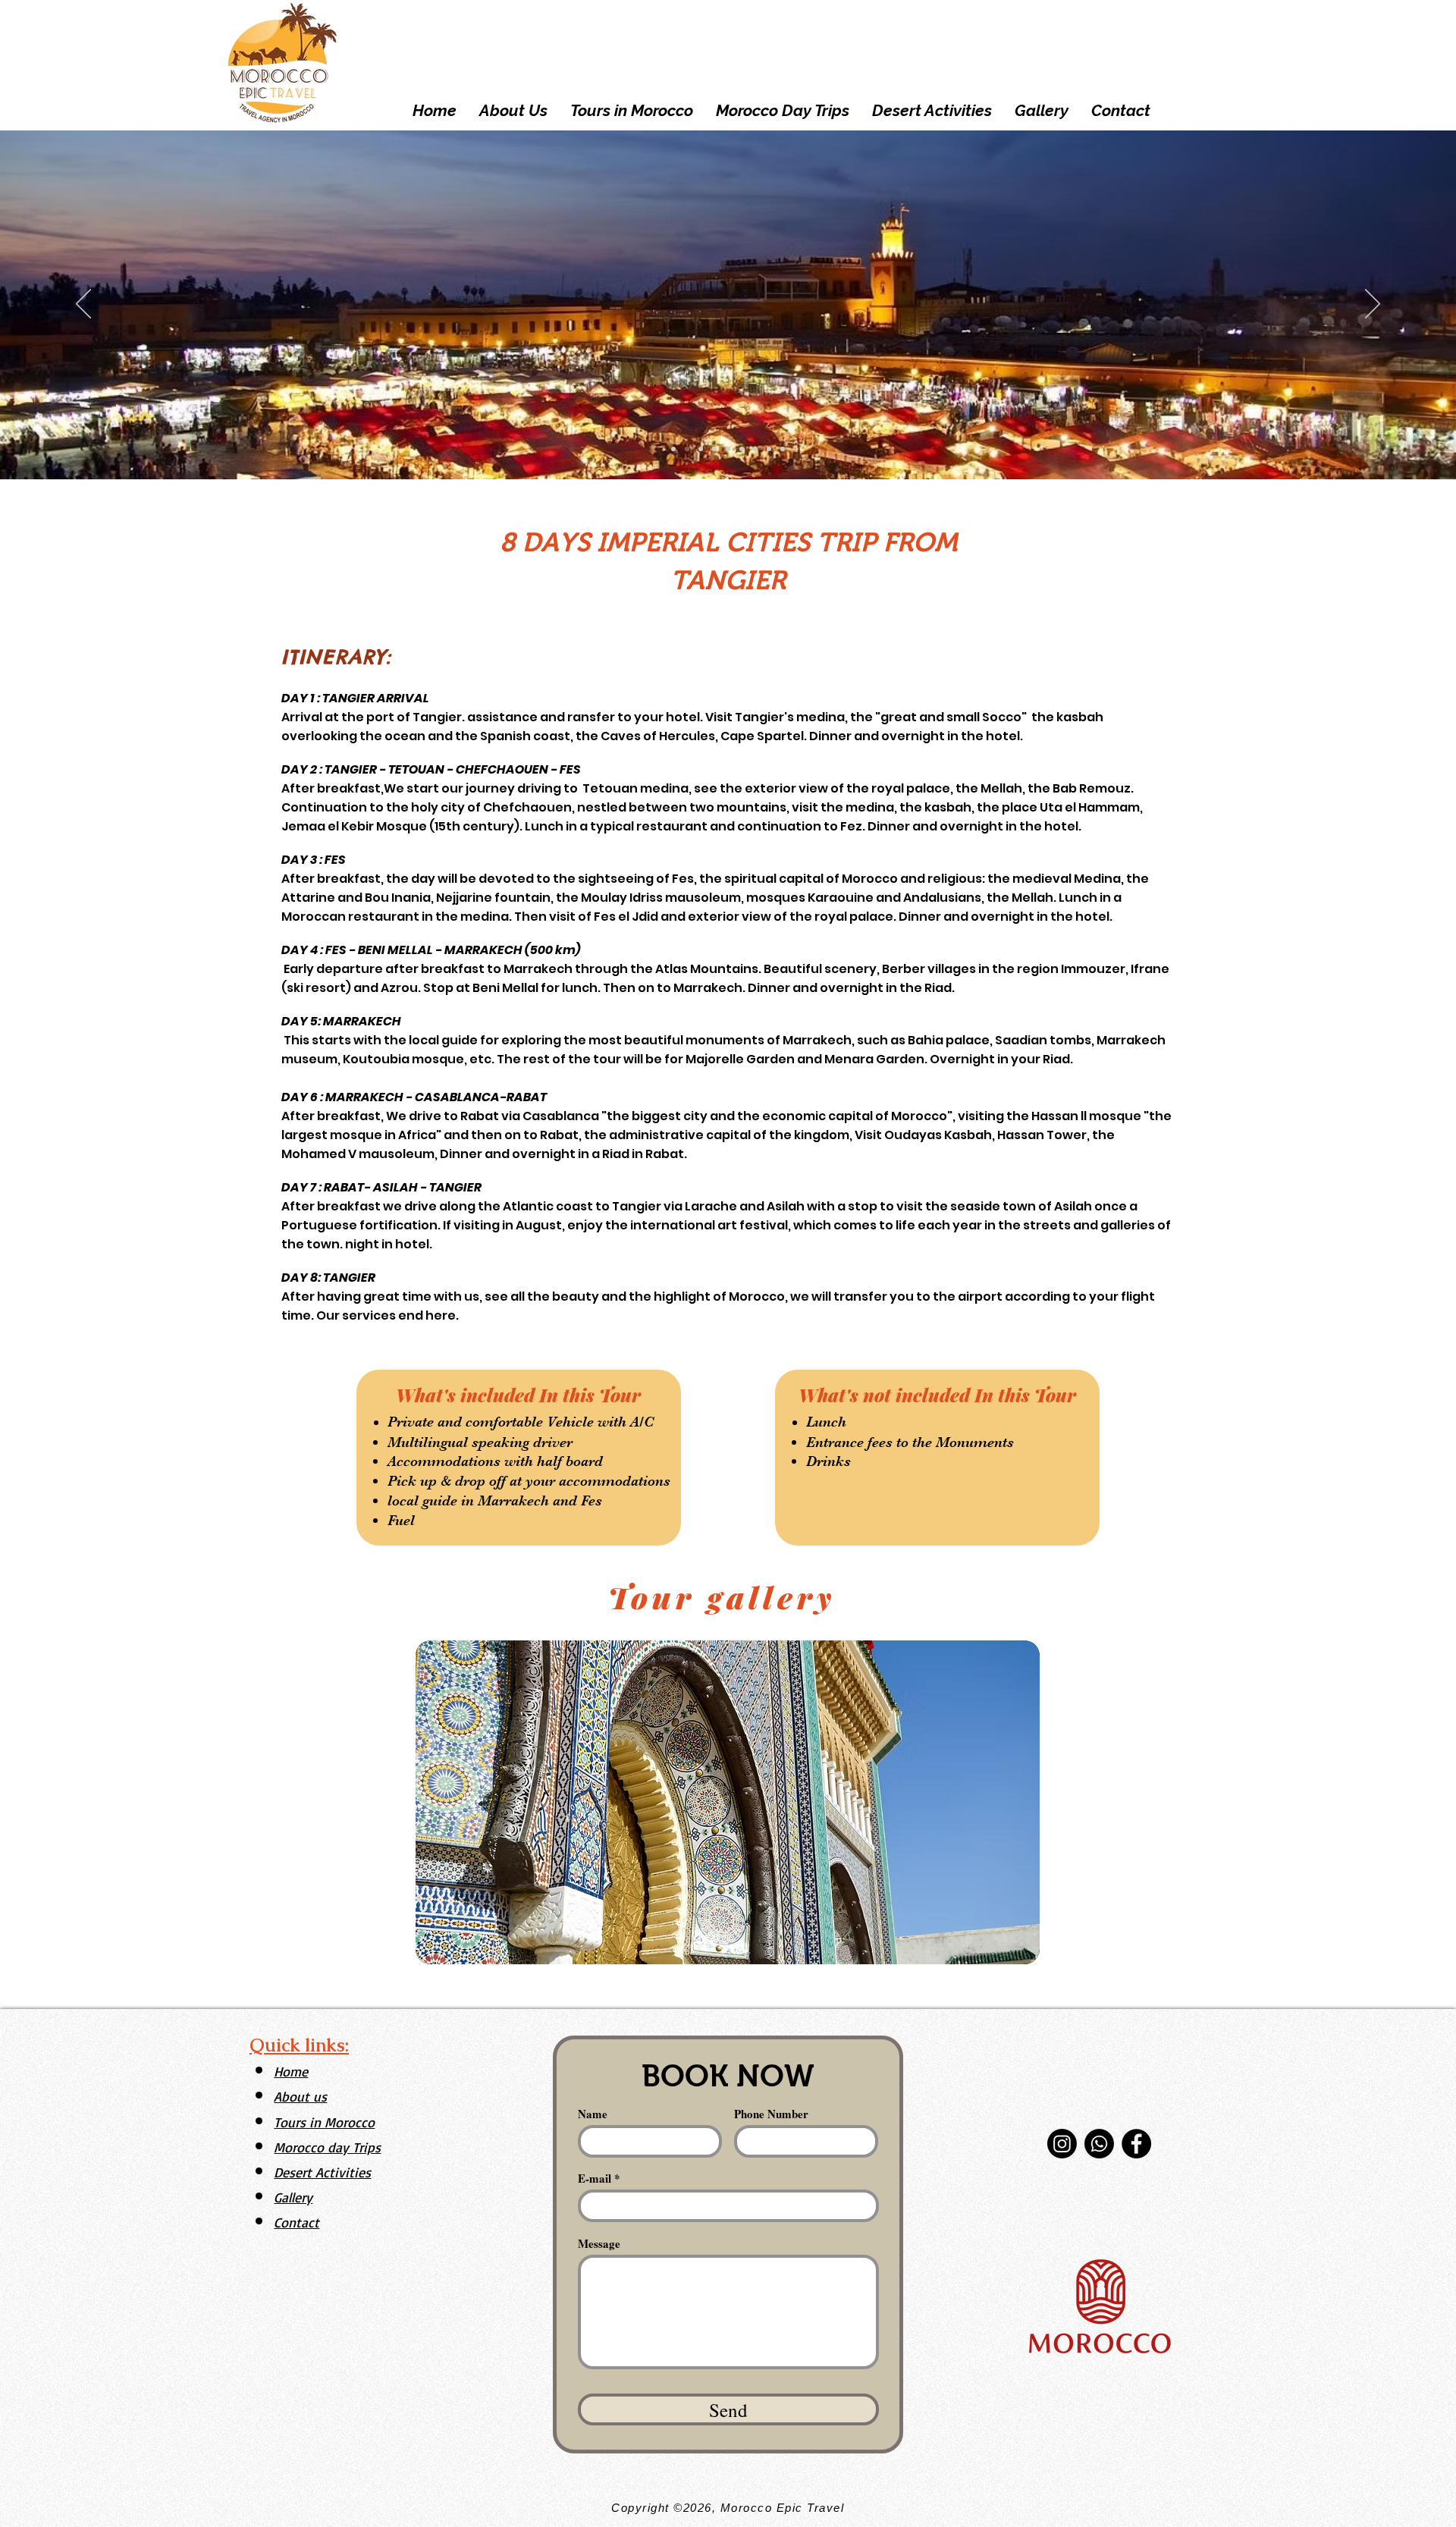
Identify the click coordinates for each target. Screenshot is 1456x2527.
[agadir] (714, 449)
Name (593, 2114)
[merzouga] (701, 449)
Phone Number (771, 2114)
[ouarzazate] (783, 449)
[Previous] (83, 305)
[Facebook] (1136, 2144)
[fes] (742, 449)
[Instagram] (1062, 2144)
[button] (728, 1802)
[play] (1008, 1951)
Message (599, 2244)
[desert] (728, 449)
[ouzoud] (755, 449)
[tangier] (673, 449)
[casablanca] (769, 449)
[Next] (1373, 305)
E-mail (595, 2179)
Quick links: (299, 2045)
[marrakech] (687, 449)
